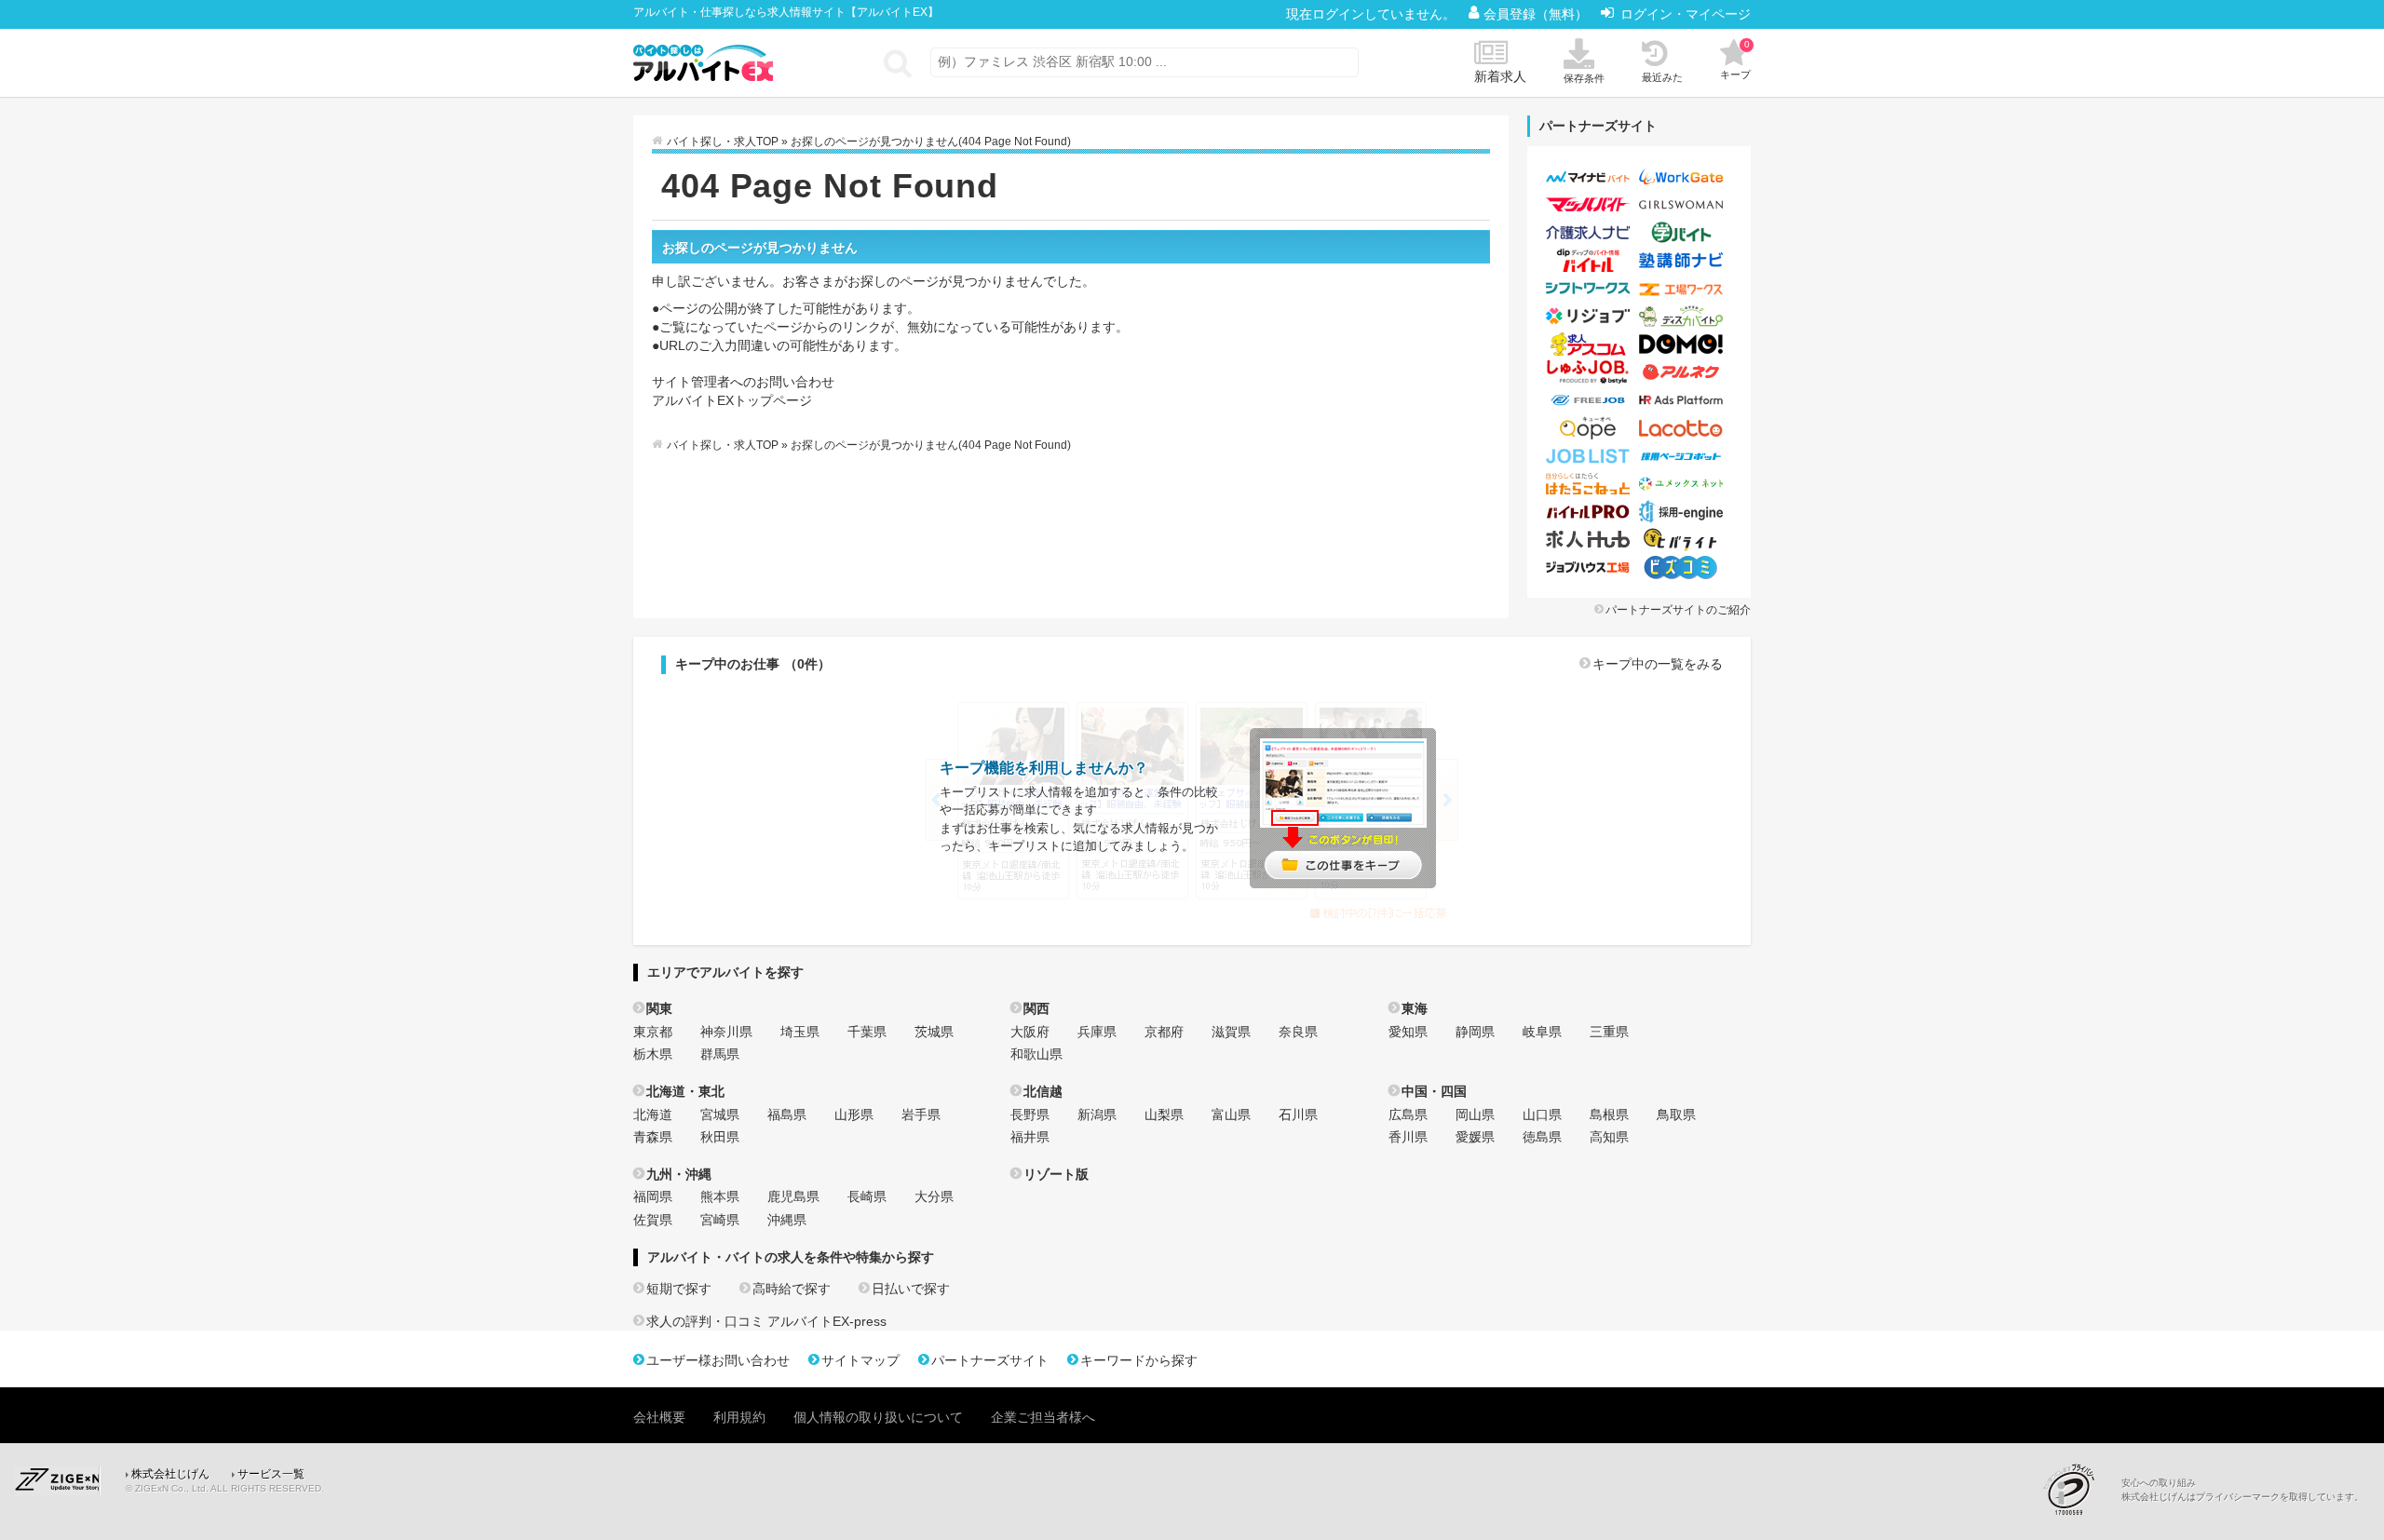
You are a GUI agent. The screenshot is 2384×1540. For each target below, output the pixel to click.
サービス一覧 (271, 1474)
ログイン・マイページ (1686, 14)
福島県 (787, 1114)
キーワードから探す (1139, 1360)
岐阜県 (1542, 1032)
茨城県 (934, 1032)
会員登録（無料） (1537, 14)
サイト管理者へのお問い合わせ (743, 382)
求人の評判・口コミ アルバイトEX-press (766, 1321)
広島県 (1408, 1114)
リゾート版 (1056, 1174)
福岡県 (653, 1196)
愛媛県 (1475, 1137)
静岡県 (1475, 1032)
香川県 (1408, 1137)
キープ (1735, 60)
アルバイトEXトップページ (732, 400)
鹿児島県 (793, 1196)
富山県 (1231, 1114)
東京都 (653, 1032)
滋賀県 (1231, 1032)
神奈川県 (726, 1032)
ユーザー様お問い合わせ (718, 1360)
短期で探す (679, 1289)
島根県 (1609, 1114)
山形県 (854, 1114)
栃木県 (653, 1054)
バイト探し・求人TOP (723, 142)
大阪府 (1030, 1032)
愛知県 (1408, 1032)
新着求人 (1500, 76)
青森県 (653, 1137)
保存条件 (1584, 78)
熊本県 (720, 1196)
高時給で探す (792, 1289)
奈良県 (1298, 1032)
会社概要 (659, 1417)
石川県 (1298, 1114)
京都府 (1164, 1032)
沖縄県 (787, 1220)
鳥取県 (1676, 1114)
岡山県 (1475, 1114)
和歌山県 (1036, 1054)
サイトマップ (860, 1360)
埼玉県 (800, 1032)
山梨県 (1164, 1114)
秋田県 (720, 1137)
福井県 (1030, 1137)
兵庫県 (1097, 1032)
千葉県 (867, 1032)
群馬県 (720, 1054)
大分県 (934, 1196)
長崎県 (867, 1196)
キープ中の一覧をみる (1658, 664)
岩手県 (921, 1114)
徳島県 (1542, 1137)
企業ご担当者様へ (1043, 1417)
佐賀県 (653, 1220)
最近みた (1662, 77)
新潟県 (1097, 1114)
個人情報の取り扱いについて (878, 1417)
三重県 (1609, 1032)
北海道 (653, 1114)
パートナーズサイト (990, 1360)
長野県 (1030, 1114)
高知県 (1609, 1137)
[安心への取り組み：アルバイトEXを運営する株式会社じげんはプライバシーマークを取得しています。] (2076, 1489)
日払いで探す (911, 1289)
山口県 (1542, 1114)
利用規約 (739, 1417)
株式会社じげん (170, 1474)
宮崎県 (720, 1220)
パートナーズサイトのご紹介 (1678, 610)
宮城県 (720, 1114)
